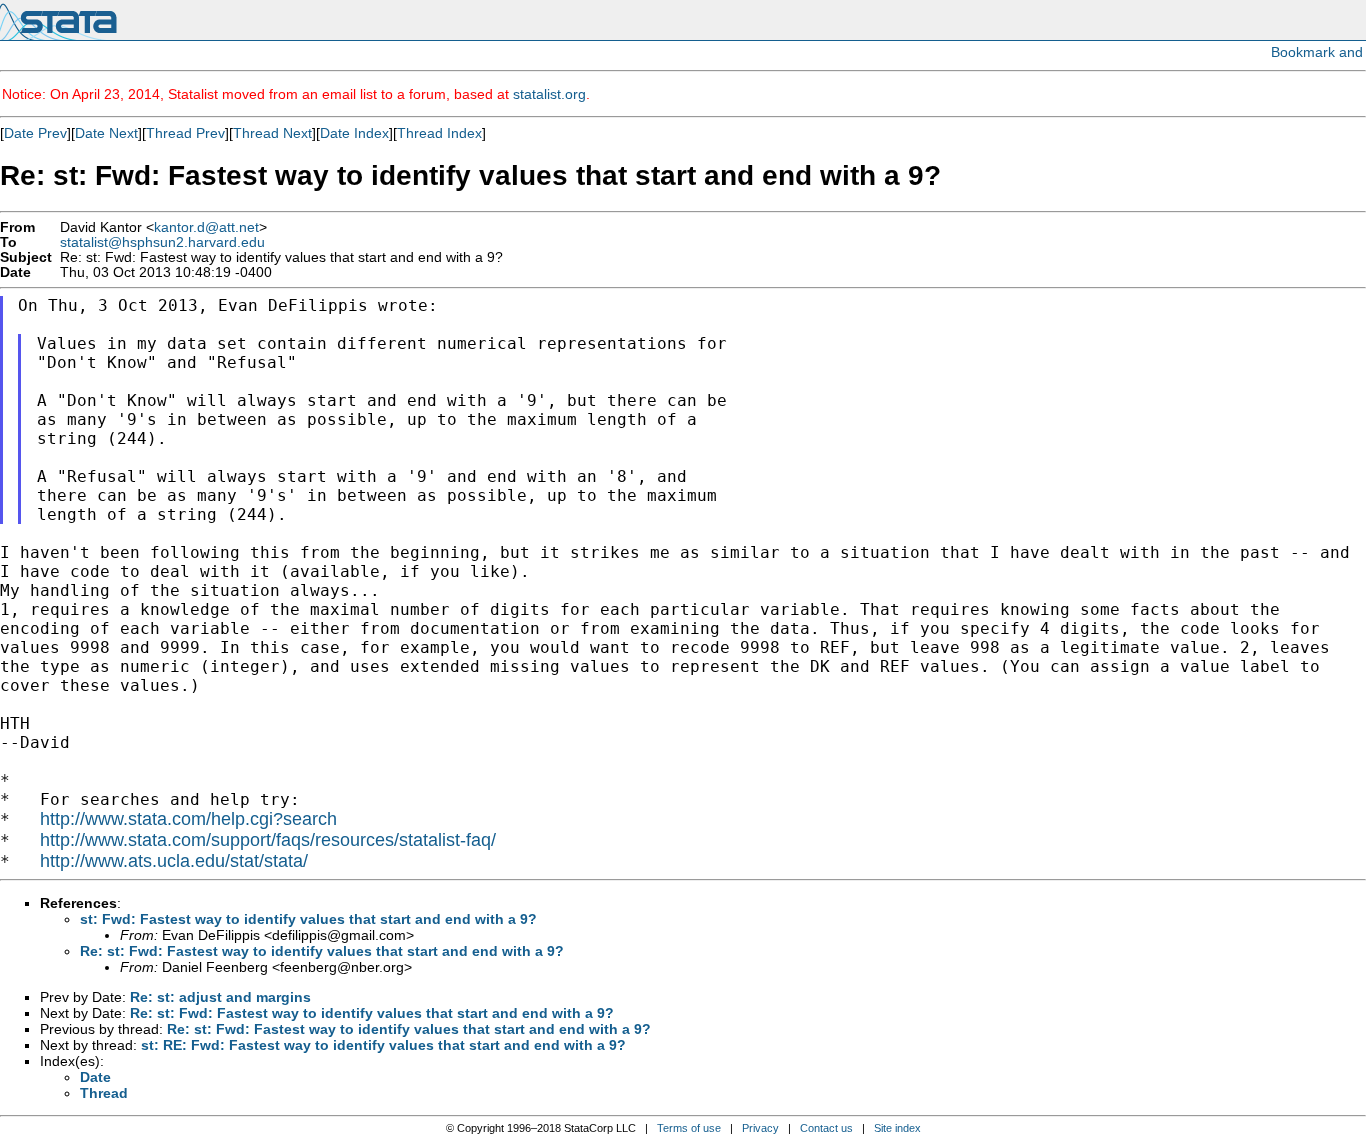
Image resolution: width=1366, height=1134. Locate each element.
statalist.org (549, 94)
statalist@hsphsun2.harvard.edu (162, 242)
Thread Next (272, 133)
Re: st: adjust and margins (220, 997)
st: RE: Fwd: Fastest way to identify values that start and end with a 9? (383, 1045)
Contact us (826, 1128)
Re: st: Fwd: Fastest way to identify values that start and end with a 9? (322, 951)
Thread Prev (185, 133)
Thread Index (439, 133)
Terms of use (689, 1128)
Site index (897, 1128)
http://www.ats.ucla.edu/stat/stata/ (174, 861)
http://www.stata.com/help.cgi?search (188, 819)
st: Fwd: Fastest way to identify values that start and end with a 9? (308, 919)
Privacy (760, 1128)
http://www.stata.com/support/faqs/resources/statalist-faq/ (268, 840)
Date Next (106, 133)
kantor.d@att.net (206, 227)
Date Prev (35, 133)
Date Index (354, 133)
